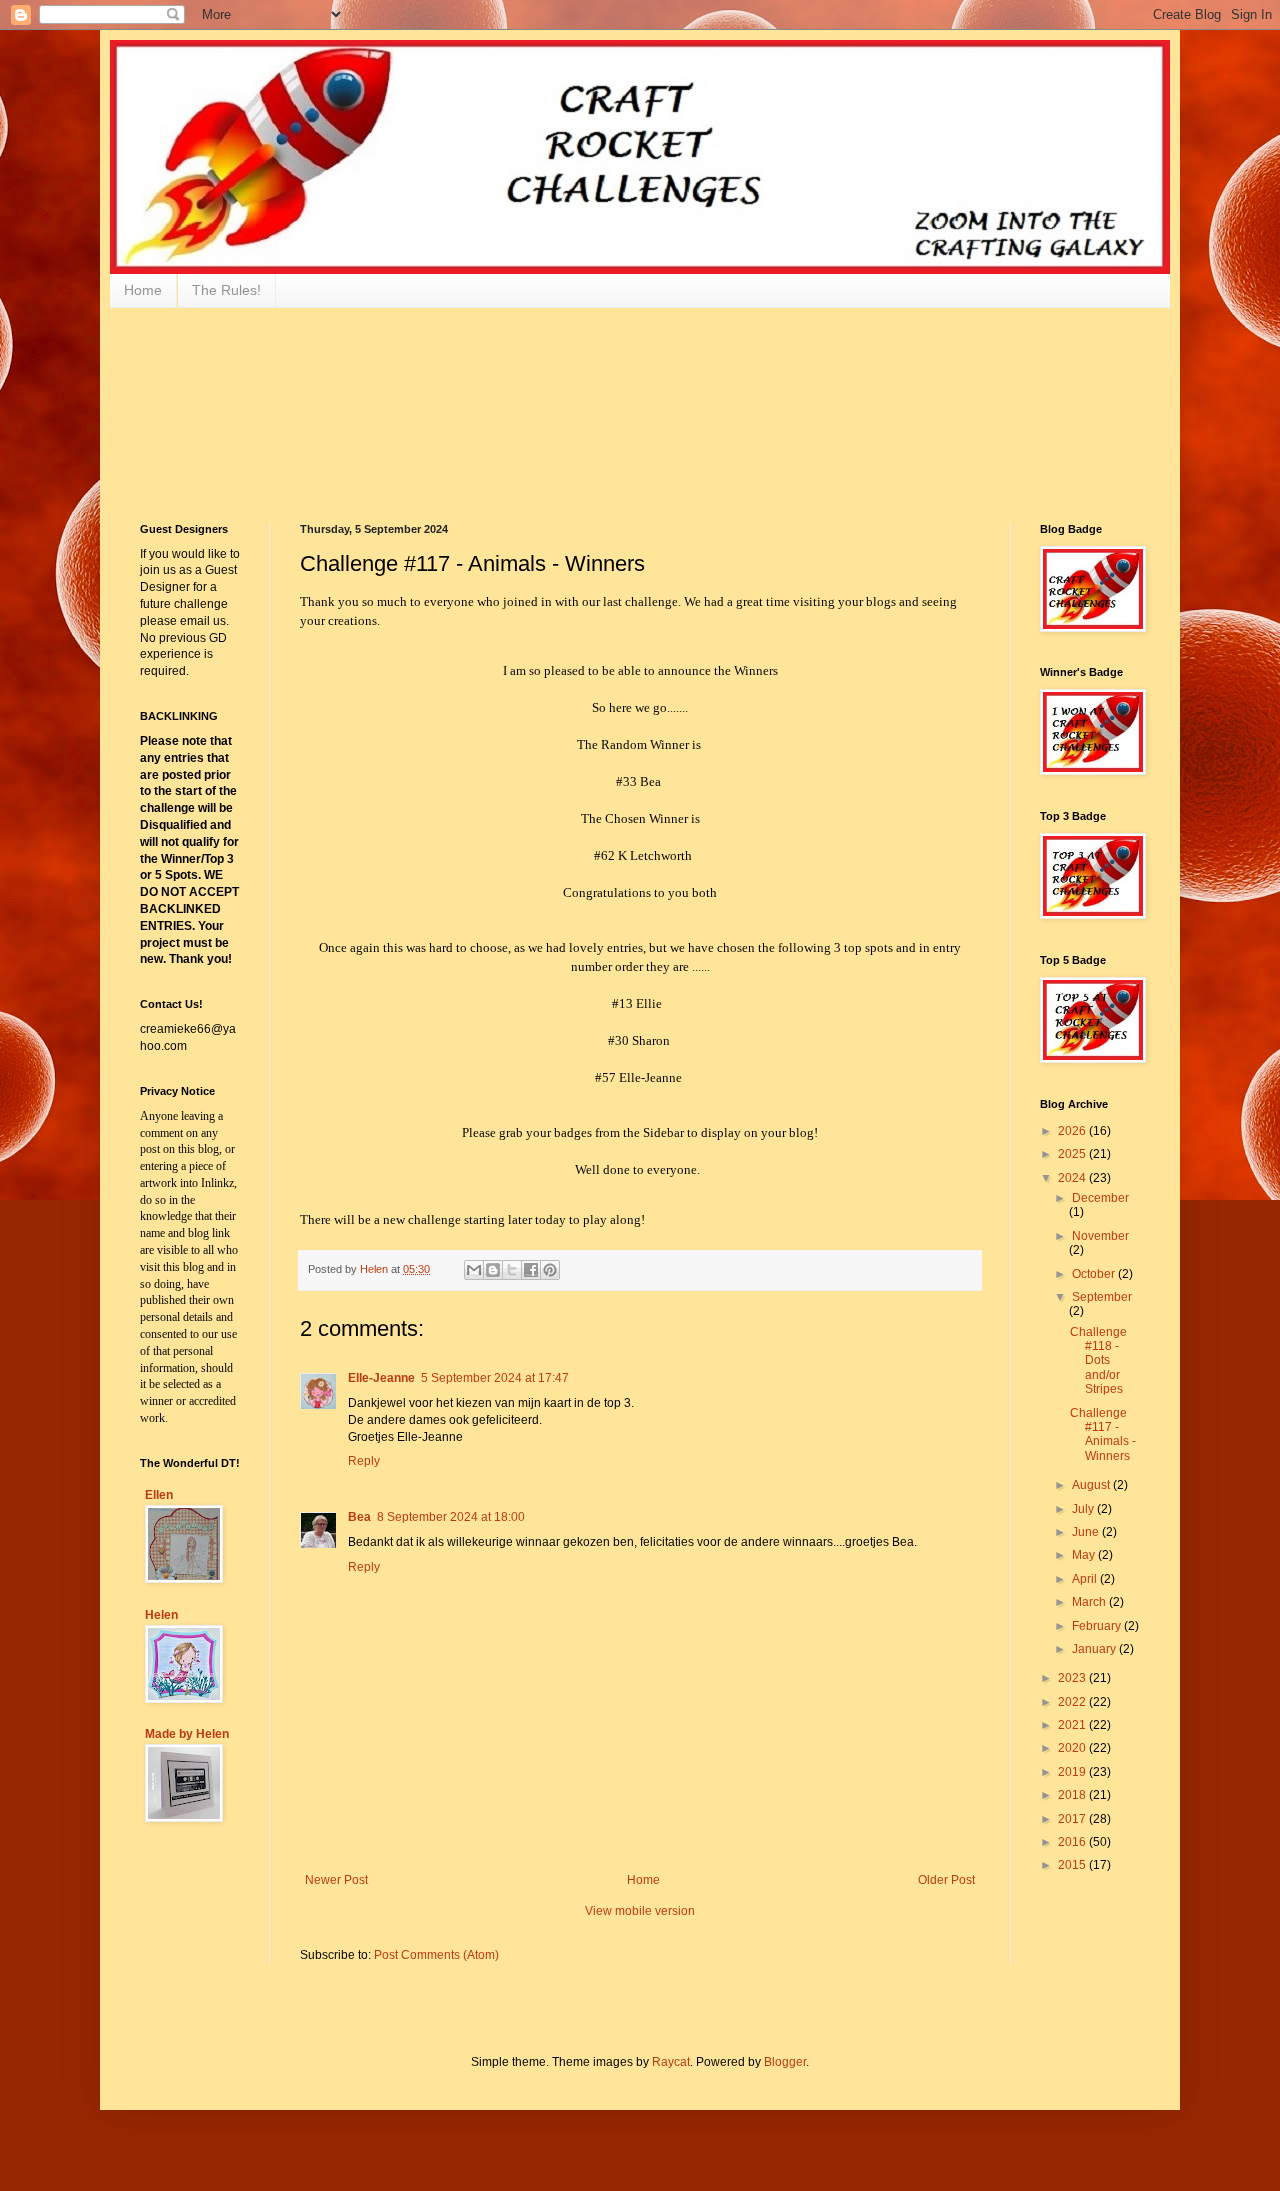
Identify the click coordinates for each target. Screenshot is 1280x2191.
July (1084, 1509)
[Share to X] (512, 1270)
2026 (1073, 1131)
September (1102, 1297)
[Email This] (474, 1270)
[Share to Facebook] (531, 1270)
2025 (1073, 1154)
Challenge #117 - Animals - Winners (1103, 1434)
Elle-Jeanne (381, 1378)
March (1090, 1602)
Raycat (671, 2062)
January (1095, 1649)
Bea (359, 1517)
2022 (1073, 1702)
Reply (364, 1461)
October (1095, 1274)
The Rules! (226, 290)
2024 (1073, 1178)
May (1085, 1555)
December (1100, 1198)
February (1098, 1626)
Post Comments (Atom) (436, 1955)
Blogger (785, 2062)
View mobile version (640, 1911)
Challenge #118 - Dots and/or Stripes (1098, 1361)
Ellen (159, 1495)
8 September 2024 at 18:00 (451, 1517)
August (1092, 1485)
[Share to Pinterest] (550, 1270)
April (1086, 1579)
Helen (161, 1615)
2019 (1073, 1772)
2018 (1073, 1795)
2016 (1073, 1842)
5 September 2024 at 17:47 (495, 1378)
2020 (1073, 1748)
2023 (1073, 1678)
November (1100, 1236)
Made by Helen (187, 1734)
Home (143, 290)
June (1087, 1532)
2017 (1073, 1819)
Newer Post (336, 1880)
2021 (1073, 1725)
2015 (1073, 1865)
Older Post (946, 1880)
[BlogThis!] (493, 1270)
